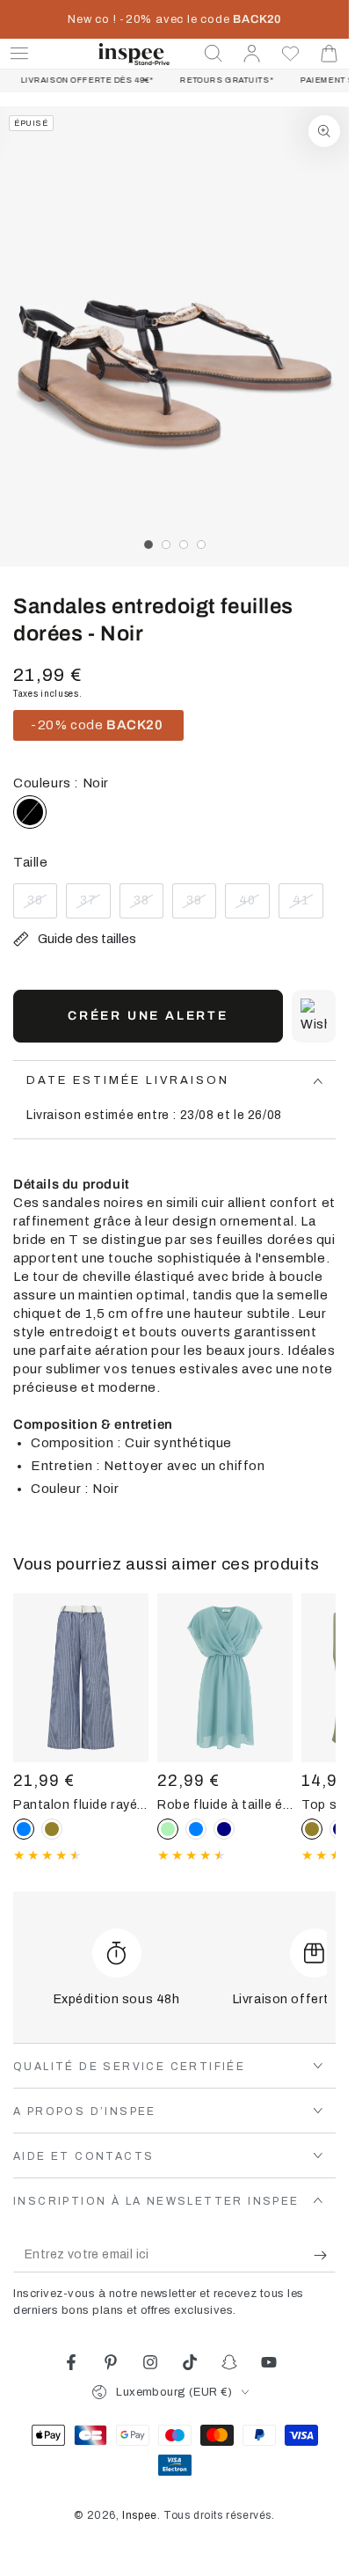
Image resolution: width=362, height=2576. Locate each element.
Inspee (140, 2515)
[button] (214, 54)
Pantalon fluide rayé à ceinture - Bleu (81, 1804)
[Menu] (19, 54)
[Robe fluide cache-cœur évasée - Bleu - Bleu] (196, 1829)
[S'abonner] (325, 2255)
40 (254, 906)
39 (201, 906)
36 (42, 906)
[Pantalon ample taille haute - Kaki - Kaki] (52, 1829)
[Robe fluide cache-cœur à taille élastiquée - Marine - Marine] (224, 1829)
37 (95, 906)
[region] (174, 337)
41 (308, 906)
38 (148, 906)
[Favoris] (291, 54)
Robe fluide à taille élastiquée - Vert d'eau (225, 1804)
